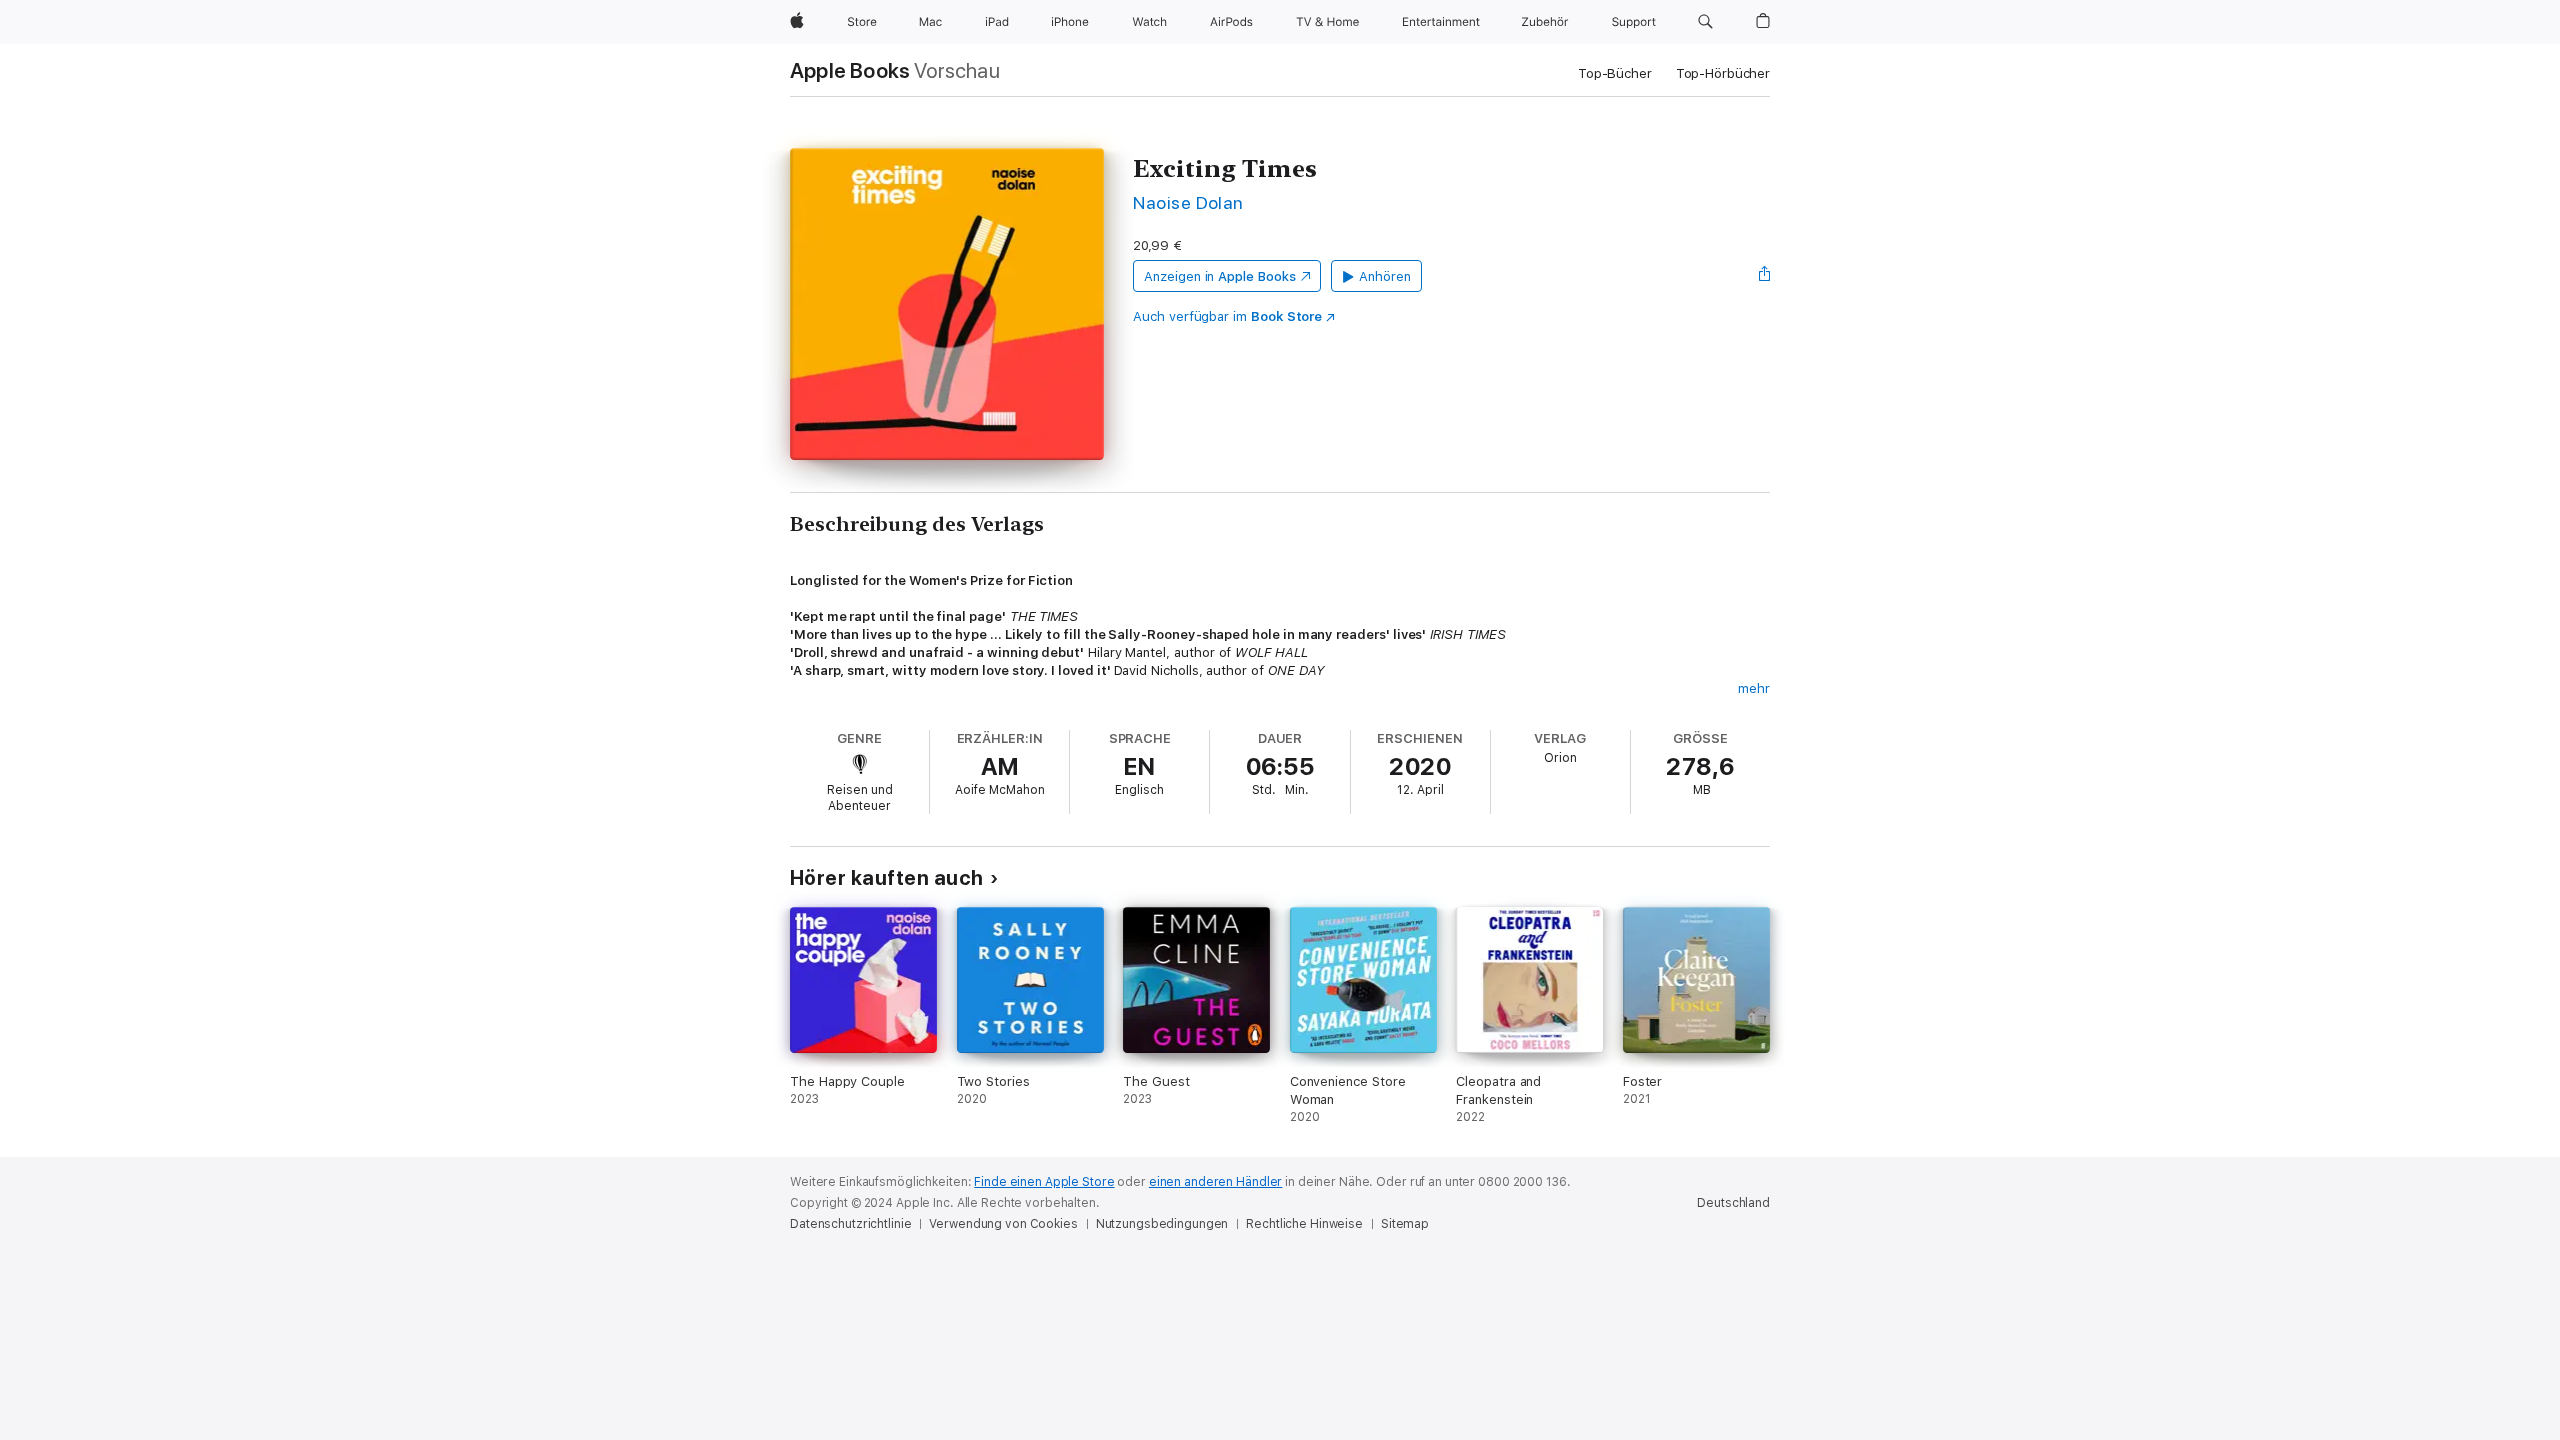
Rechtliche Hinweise (1304, 1224)
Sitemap (1405, 1224)
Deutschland (1733, 1203)
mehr (1754, 688)
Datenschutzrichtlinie (850, 1224)
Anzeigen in (1220, 276)
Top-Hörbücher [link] (1723, 73)
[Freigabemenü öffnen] (1765, 276)
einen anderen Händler (1215, 1182)
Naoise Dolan (1188, 202)
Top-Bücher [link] (1615, 73)
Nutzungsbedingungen (1162, 1224)
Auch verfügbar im (1227, 316)
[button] (1705, 22)
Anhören (1385, 276)
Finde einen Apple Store (1044, 1182)
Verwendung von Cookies (1003, 1224)
